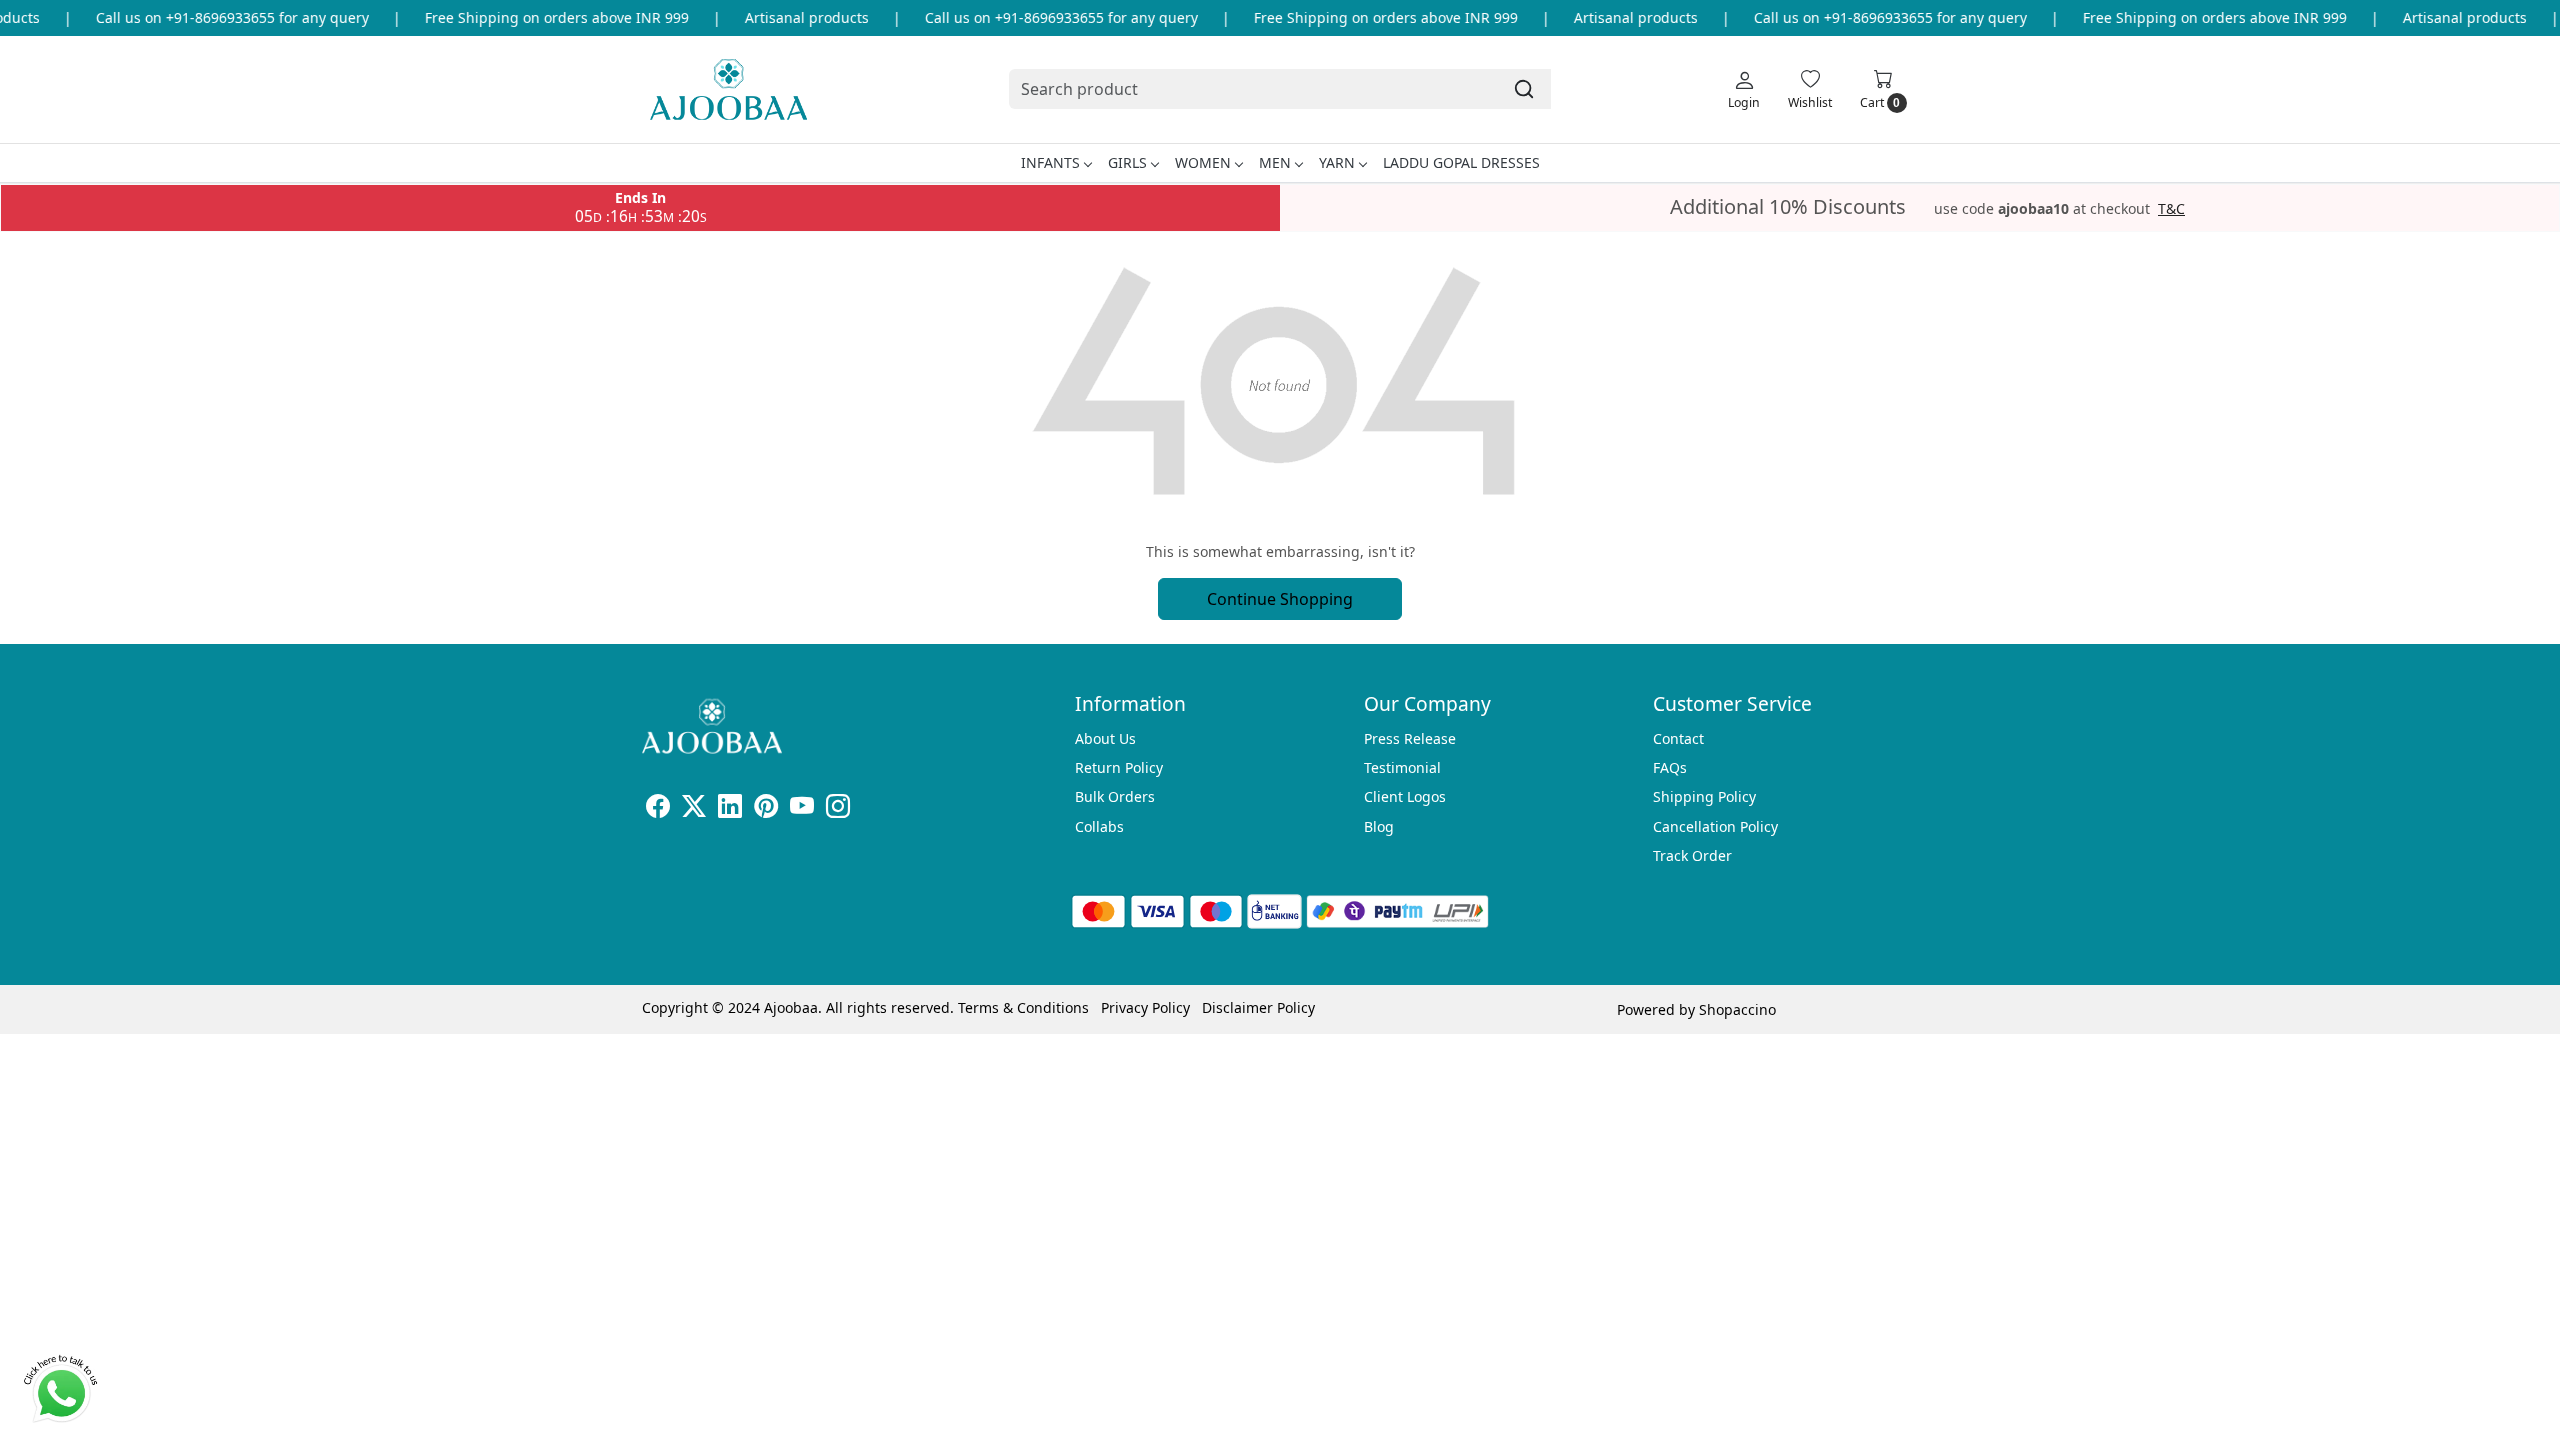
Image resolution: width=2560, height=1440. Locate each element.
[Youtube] (802, 809)
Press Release (1410, 738)
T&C (2171, 209)
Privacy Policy (1145, 1007)
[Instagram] (838, 809)
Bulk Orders (1115, 796)
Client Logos (1405, 796)
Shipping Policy (1704, 796)
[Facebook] (658, 809)
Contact (1678, 738)
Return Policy (1119, 767)
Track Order (1692, 855)
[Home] (728, 89)
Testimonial (1402, 767)
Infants (1050, 162)
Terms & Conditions (1023, 1007)
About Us (1105, 738)
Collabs (1099, 826)
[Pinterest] (766, 809)
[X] (694, 809)
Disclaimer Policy (1258, 1007)
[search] (1524, 89)
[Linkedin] (730, 809)
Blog (1379, 826)
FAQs (1670, 767)
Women (1203, 162)
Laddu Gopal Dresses (1461, 162)
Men (1275, 162)
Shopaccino (1737, 1009)
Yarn (1337, 162)
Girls (1127, 162)
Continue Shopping (1280, 599)
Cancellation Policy (1715, 826)
